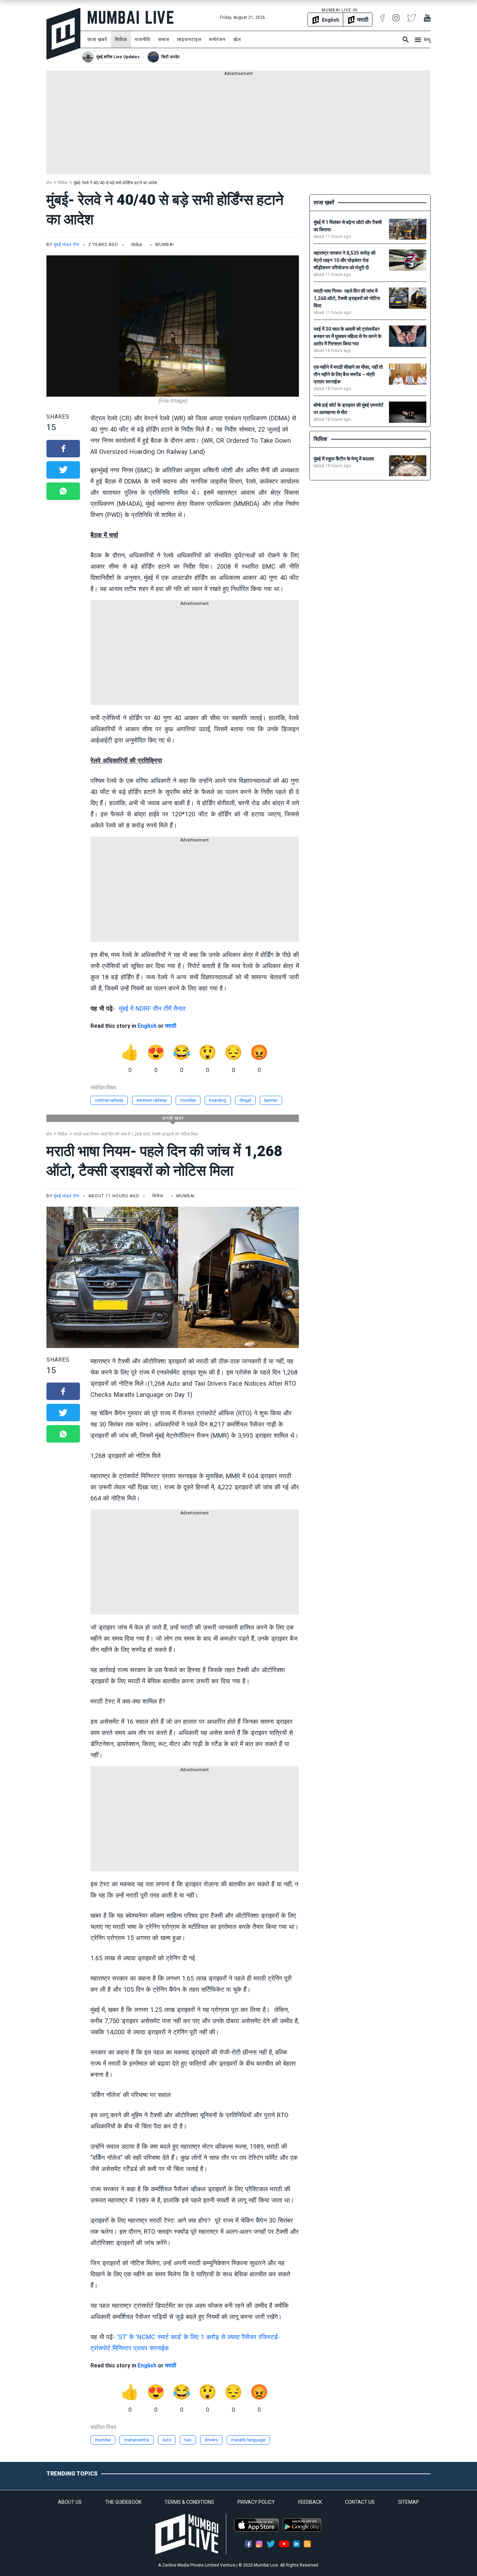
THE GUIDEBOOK (123, 2502)
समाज (164, 39)
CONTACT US (360, 2502)
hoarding (218, 1100)
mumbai (188, 1100)
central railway (109, 1100)
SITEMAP (409, 2502)
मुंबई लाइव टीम (67, 245)
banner (271, 1100)
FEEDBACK (310, 2502)
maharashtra (137, 2440)
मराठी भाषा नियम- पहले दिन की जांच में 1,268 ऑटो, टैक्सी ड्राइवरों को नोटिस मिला (136, 1134)
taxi (188, 2440)
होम (49, 183)
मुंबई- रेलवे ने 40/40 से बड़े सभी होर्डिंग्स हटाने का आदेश (115, 183)
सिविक (121, 39)
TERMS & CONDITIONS (189, 2502)
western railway (152, 1100)
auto (167, 2440)
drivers (211, 2440)
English (147, 1026)
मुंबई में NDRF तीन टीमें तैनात (152, 1008)
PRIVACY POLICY (256, 2502)
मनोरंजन (217, 39)
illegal (245, 1100)
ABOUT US (70, 2502)
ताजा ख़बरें (97, 39)
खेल (237, 39)
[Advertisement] (239, 126)
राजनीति (143, 39)
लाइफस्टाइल (189, 39)
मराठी (171, 1026)
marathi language (248, 2440)
